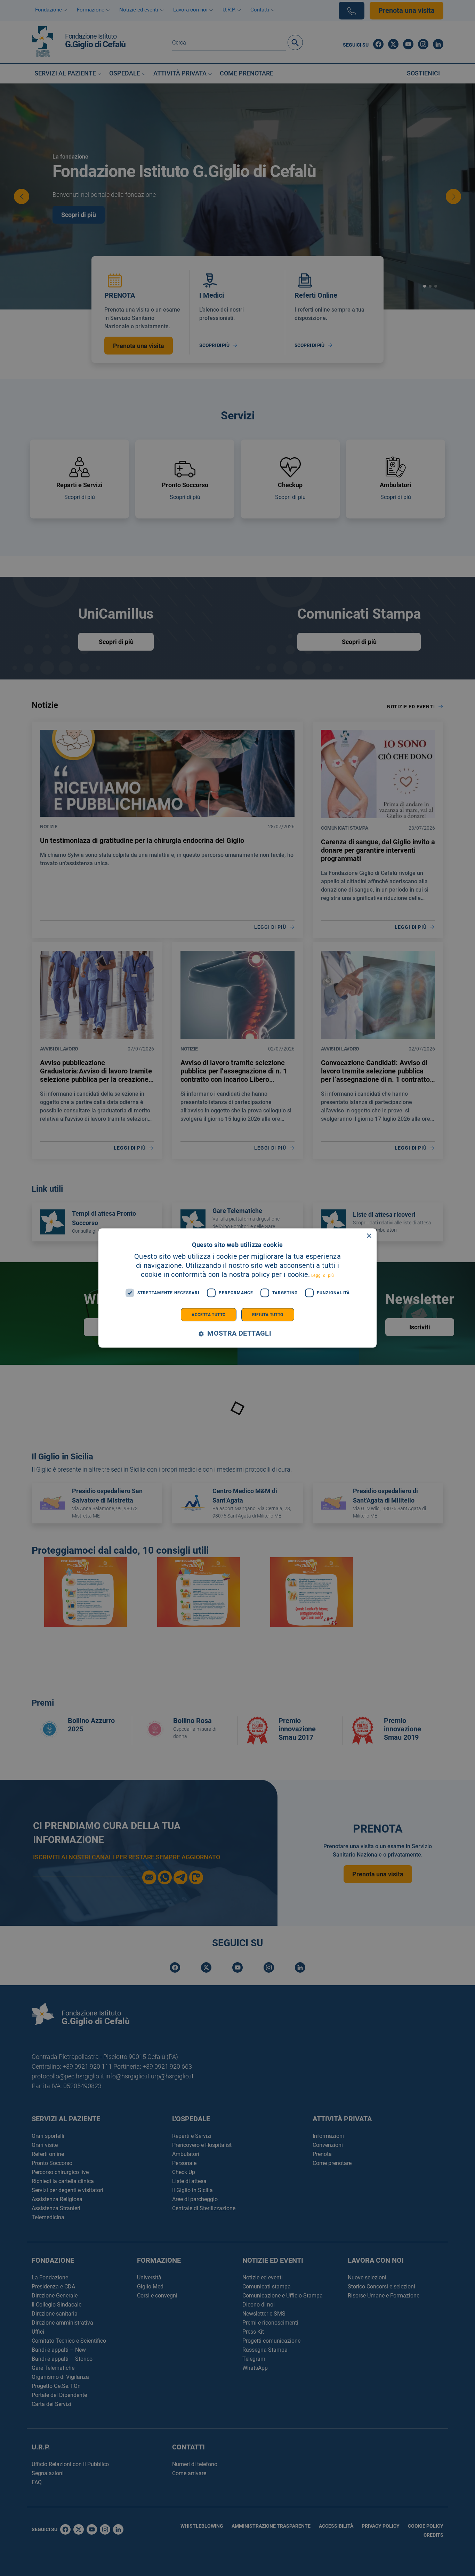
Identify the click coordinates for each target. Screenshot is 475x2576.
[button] (237, 1333)
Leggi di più (323, 1275)
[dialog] (237, 1288)
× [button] (369, 1236)
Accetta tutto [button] (208, 1314)
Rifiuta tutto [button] (268, 1314)
